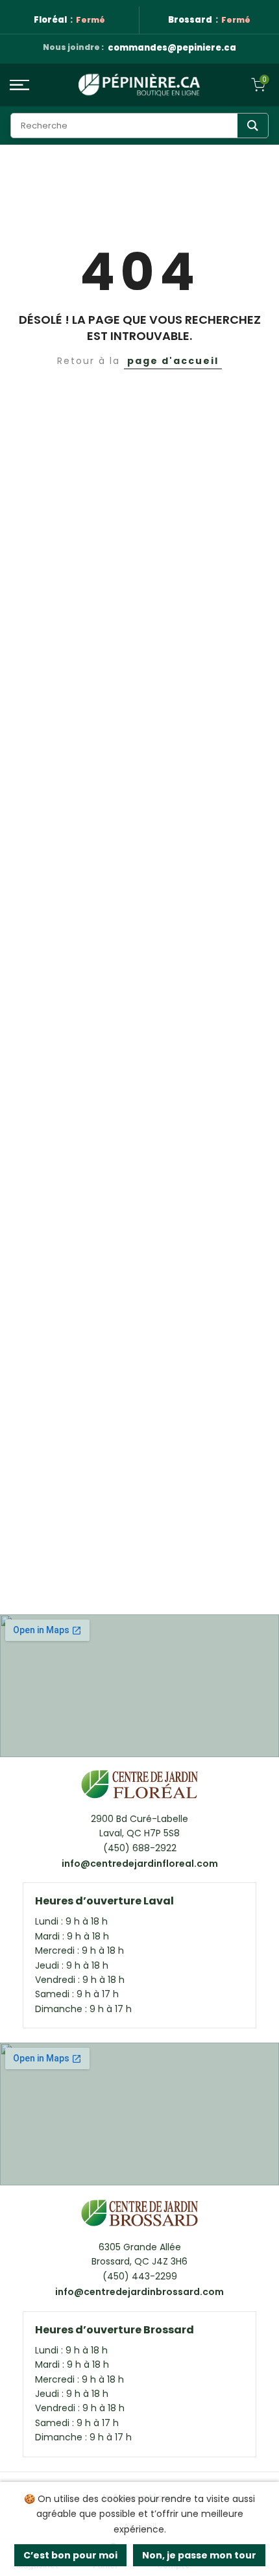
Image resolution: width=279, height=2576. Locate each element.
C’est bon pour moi (70, 2555)
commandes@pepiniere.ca (172, 48)
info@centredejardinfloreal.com (140, 1864)
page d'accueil (173, 361)
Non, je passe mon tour (199, 2555)
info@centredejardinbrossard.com (139, 2292)
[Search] (253, 126)
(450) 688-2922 (140, 1848)
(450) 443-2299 (140, 2276)
